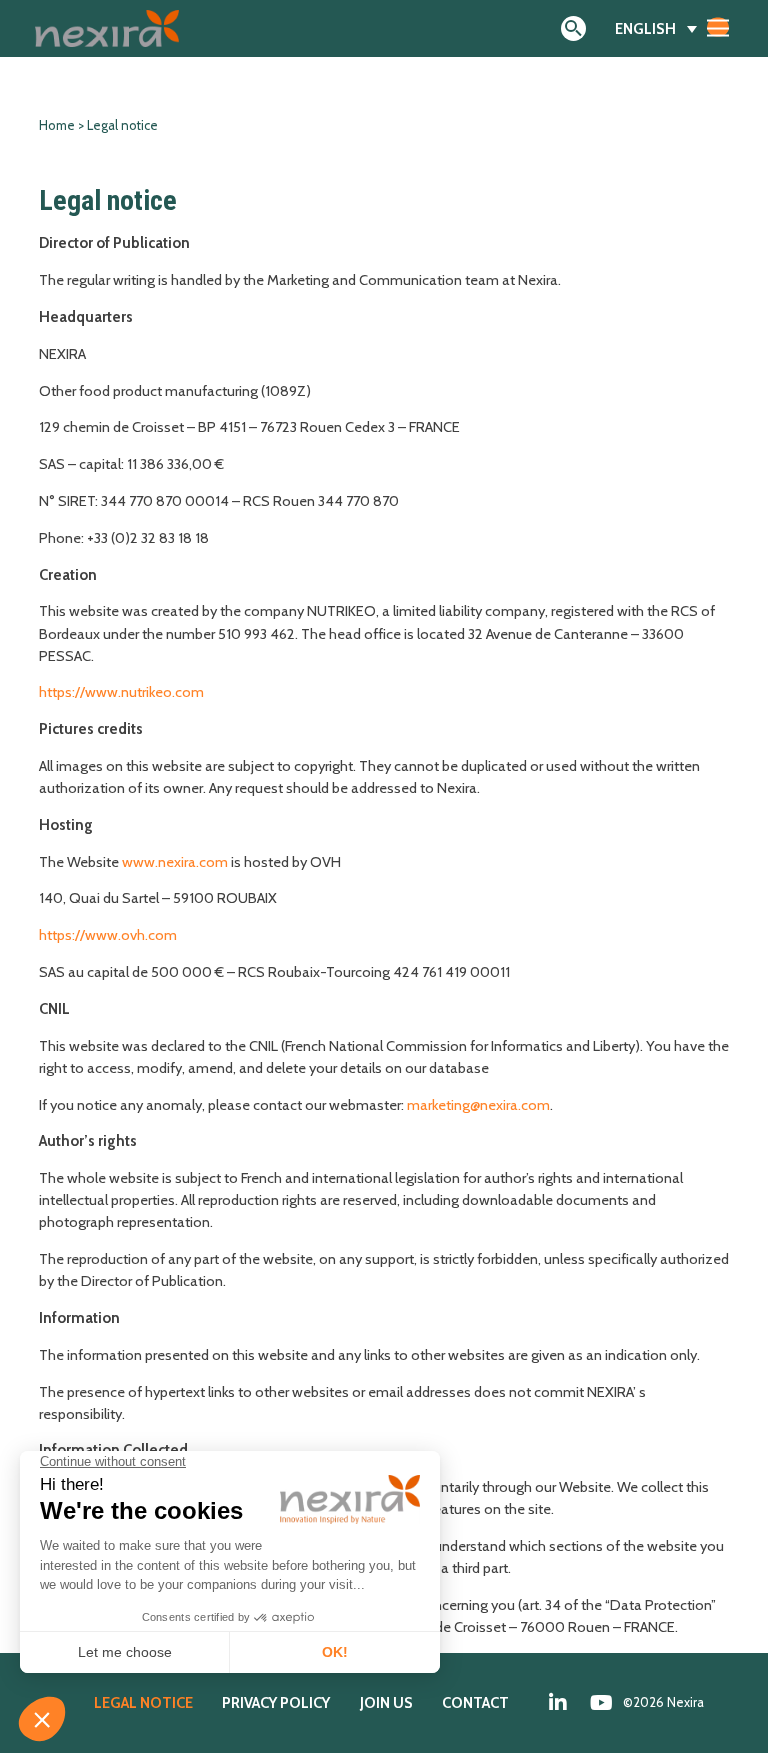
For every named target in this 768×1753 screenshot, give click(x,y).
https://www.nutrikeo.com (121, 692)
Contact (475, 1703)
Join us (386, 1703)
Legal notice (143, 1703)
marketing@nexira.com (478, 1105)
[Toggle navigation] (718, 27)
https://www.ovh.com (108, 935)
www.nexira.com (175, 862)
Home (57, 125)
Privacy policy (276, 1703)
